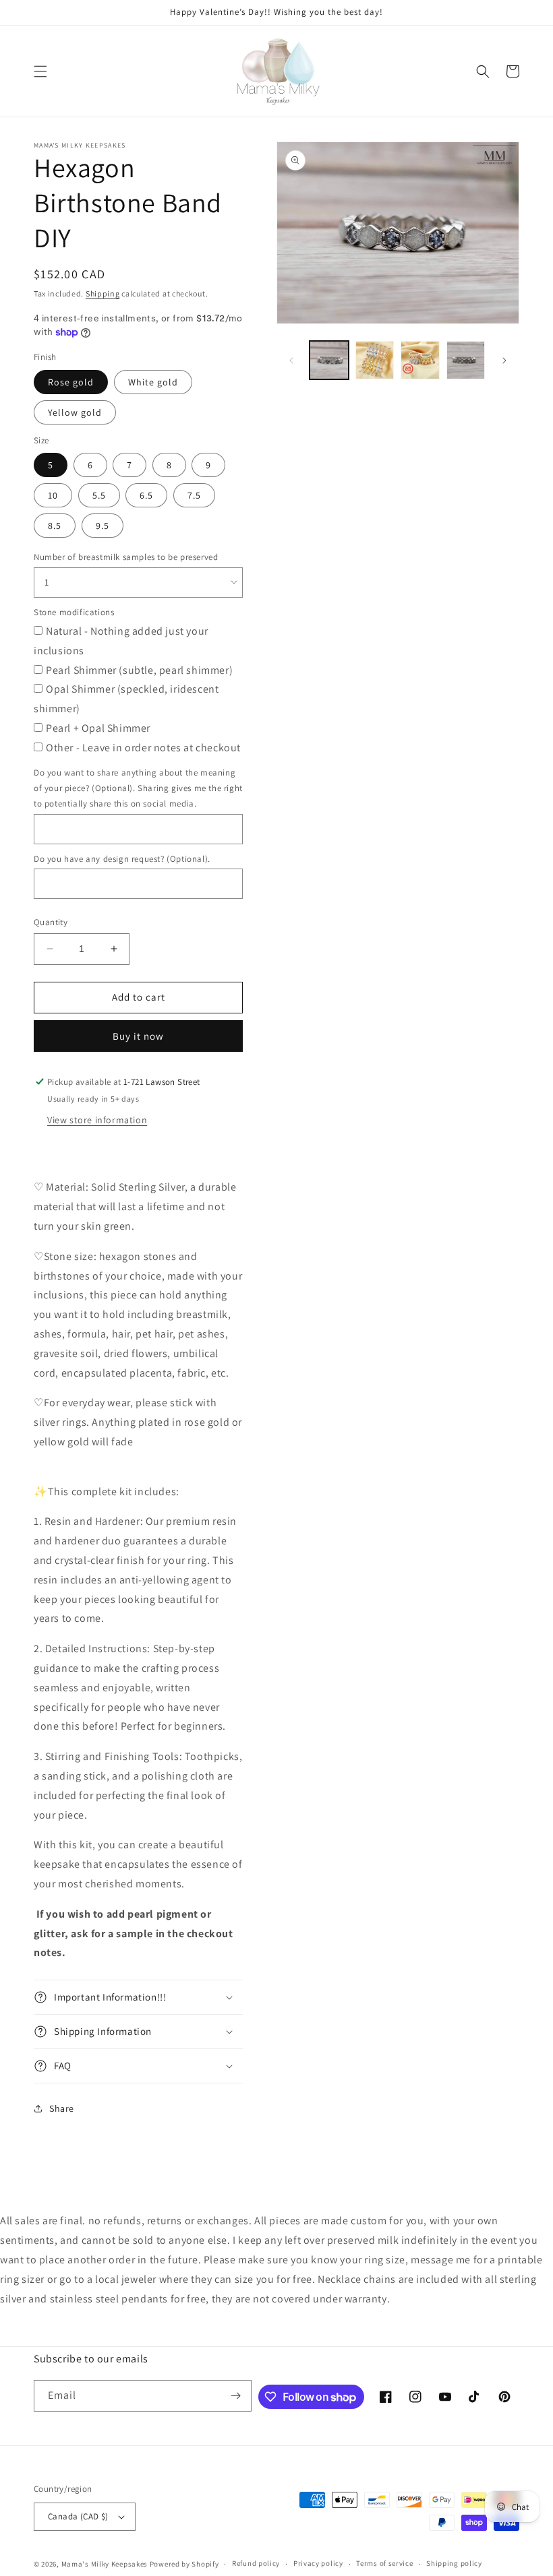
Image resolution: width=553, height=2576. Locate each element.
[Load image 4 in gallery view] (466, 360)
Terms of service (384, 2563)
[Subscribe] (236, 2396)
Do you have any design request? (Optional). (122, 859)
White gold (153, 382)
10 (53, 495)
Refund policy (256, 2563)
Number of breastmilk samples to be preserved (126, 557)
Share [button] (62, 2108)
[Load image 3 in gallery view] (420, 360)
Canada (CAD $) (78, 2516)
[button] (40, 71)
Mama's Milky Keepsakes (105, 2564)
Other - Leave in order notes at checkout (143, 748)
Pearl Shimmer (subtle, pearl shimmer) (139, 670)
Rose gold (71, 382)
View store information (97, 1120)
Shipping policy (454, 2563)
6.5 (146, 495)
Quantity (51, 922)
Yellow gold (75, 412)
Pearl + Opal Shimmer (98, 728)
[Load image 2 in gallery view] (375, 360)
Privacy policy (318, 2563)
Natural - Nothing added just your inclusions (121, 641)
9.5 (103, 526)
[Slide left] (291, 360)
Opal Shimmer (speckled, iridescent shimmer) (126, 699)
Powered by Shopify (184, 2564)
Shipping (103, 293)
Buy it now (138, 1036)
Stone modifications (74, 612)
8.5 (55, 526)
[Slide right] (504, 360)
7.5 (194, 495)
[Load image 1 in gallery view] (329, 360)
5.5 (99, 495)
